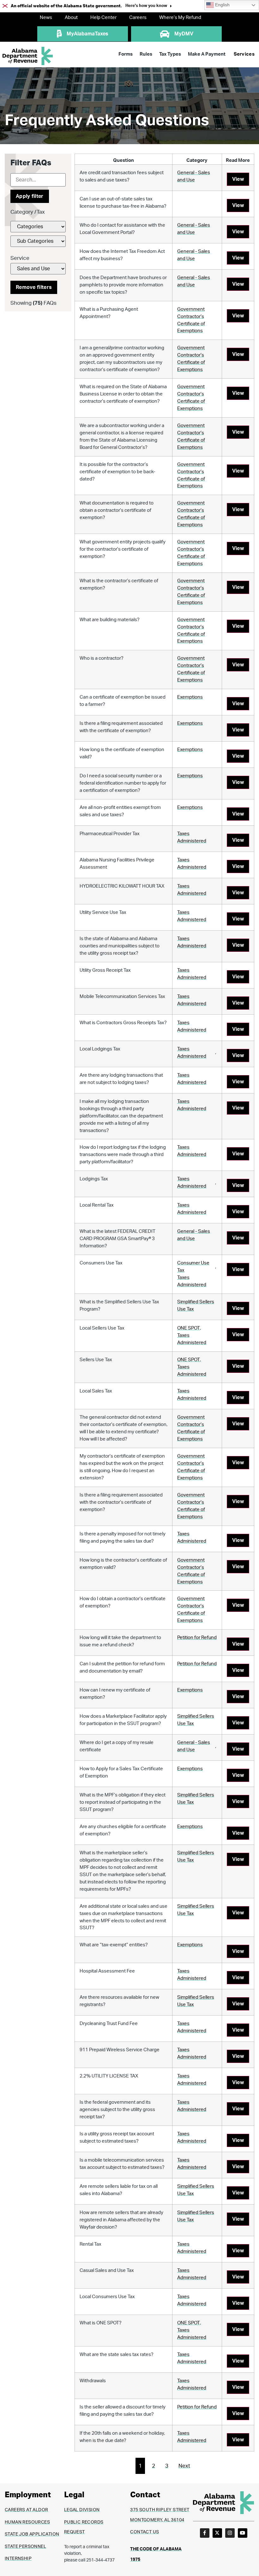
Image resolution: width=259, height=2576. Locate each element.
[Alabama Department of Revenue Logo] (28, 56)
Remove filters (34, 287)
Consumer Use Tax (193, 1267)
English (222, 5)
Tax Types (170, 54)
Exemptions (190, 697)
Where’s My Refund (180, 18)
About (71, 18)
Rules (146, 54)
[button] (149, 6)
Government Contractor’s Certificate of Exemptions (191, 320)
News (46, 18)
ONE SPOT (189, 1328)
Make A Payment (207, 54)
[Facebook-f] (205, 2533)
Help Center (103, 18)
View (238, 179)
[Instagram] (230, 2533)
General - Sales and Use (194, 176)
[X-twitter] (217, 2533)
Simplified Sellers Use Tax (196, 1306)
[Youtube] (243, 2533)
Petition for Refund (197, 1638)
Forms (126, 54)
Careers (138, 18)
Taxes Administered (192, 837)
